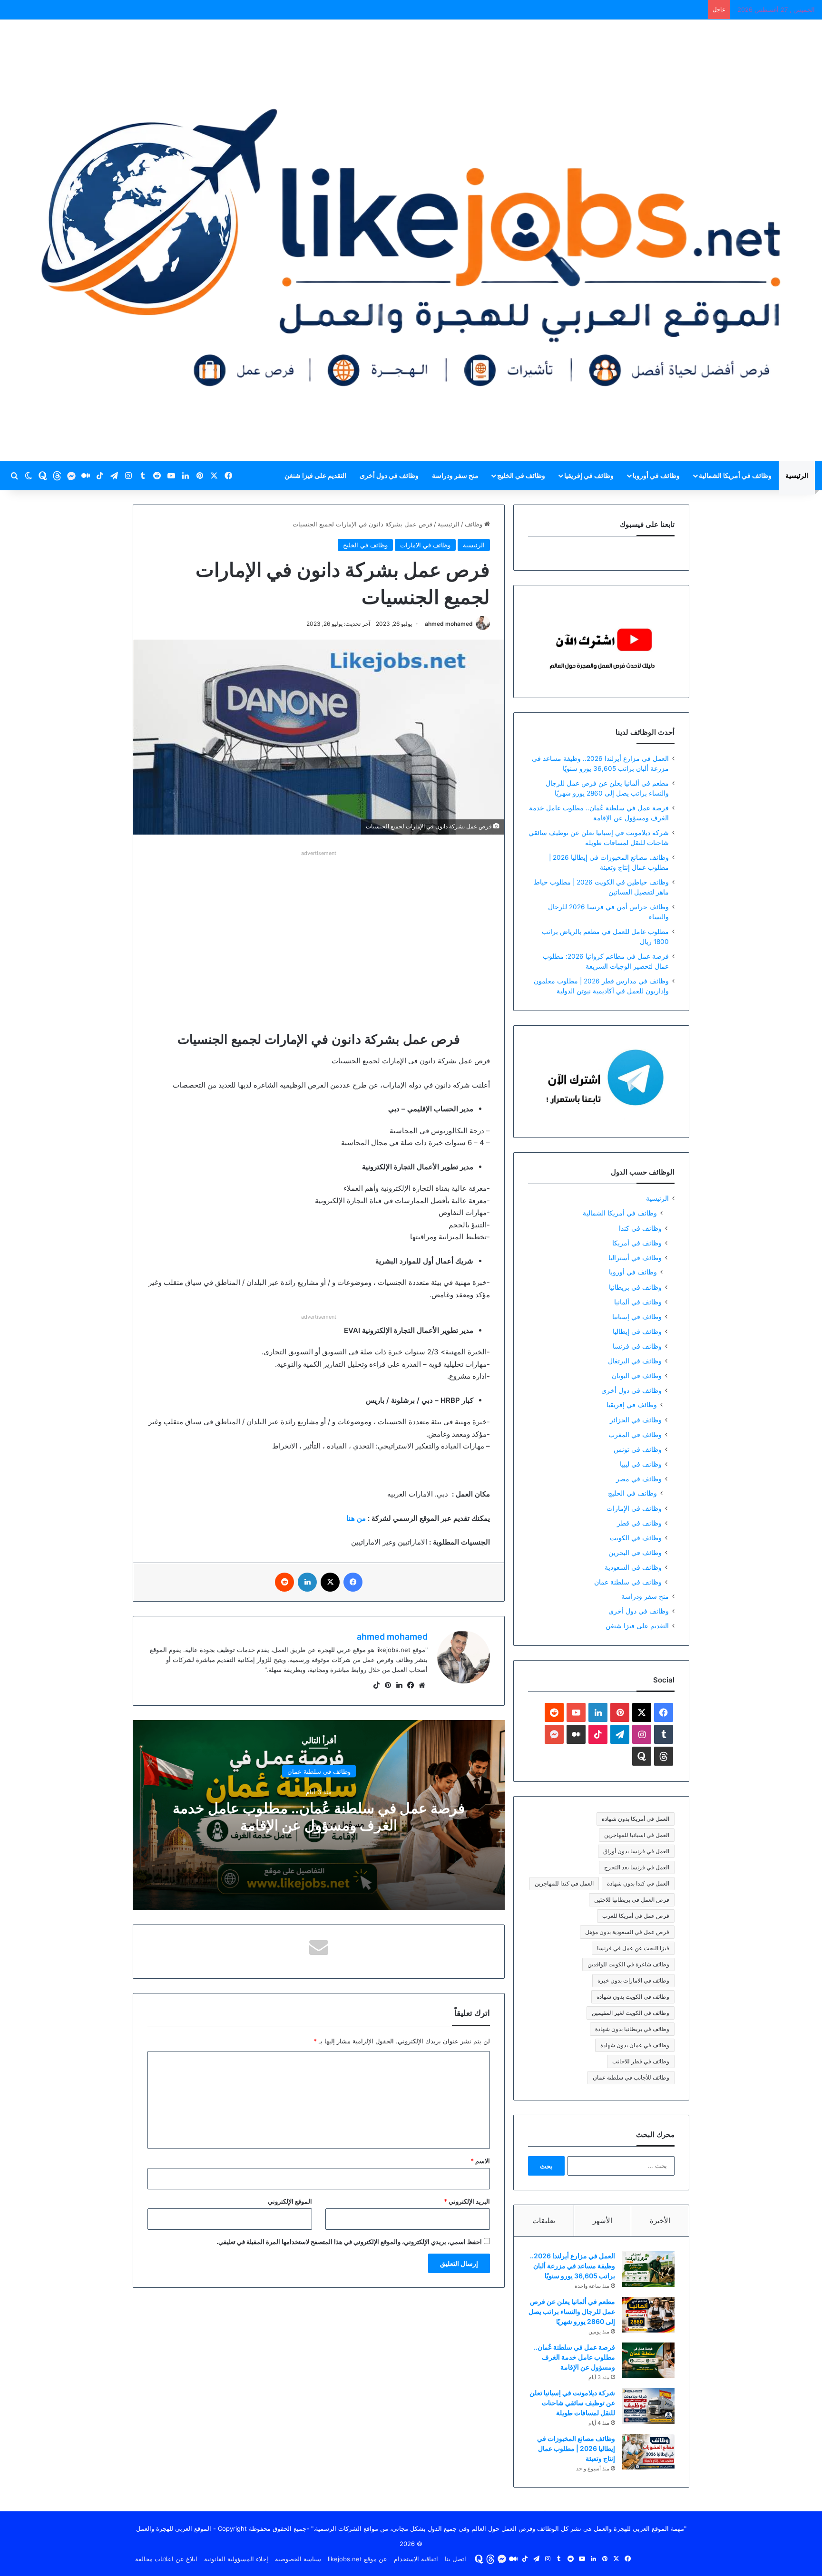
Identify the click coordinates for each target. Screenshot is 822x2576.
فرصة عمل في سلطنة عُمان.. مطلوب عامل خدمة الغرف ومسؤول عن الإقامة (319, 1817)
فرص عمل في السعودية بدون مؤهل (627, 1932)
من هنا (356, 1518)
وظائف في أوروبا (656, 475)
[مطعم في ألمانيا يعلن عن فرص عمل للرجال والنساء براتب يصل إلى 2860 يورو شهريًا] (648, 2315)
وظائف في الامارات (425, 545)
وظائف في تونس (638, 1449)
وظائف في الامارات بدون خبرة (633, 1980)
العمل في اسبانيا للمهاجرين (637, 1835)
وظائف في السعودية (633, 1567)
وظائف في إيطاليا (637, 1331)
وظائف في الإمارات (634, 1508)
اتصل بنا (455, 2559)
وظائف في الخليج (521, 475)
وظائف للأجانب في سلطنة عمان (631, 2077)
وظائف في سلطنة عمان (319, 1771)
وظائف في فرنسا (637, 1346)
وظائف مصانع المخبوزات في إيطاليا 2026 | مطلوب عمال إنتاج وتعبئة (576, 2448)
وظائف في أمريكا (637, 1243)
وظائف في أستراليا (635, 1258)
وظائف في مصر (639, 1479)
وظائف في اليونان (637, 1375)
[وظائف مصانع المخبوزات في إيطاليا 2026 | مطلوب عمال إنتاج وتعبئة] (648, 2452)
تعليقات (544, 2221)
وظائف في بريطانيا (635, 1287)
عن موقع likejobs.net (357, 2559)
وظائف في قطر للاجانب (641, 2061)
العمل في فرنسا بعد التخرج (637, 1867)
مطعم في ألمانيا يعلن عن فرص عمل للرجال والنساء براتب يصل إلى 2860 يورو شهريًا (572, 2311)
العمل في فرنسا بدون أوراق (636, 1851)
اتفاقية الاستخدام (416, 2559)
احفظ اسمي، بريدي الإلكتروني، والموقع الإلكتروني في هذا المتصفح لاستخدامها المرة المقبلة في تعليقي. (349, 2242)
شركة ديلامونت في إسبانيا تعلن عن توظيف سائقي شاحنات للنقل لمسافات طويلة (572, 2403)
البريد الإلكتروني (467, 2201)
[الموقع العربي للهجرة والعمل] (411, 240)
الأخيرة (660, 2221)
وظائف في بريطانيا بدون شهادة (632, 2029)
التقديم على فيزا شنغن (315, 475)
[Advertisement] (319, 925)
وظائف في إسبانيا (637, 1317)
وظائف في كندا (640, 1228)
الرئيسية (797, 475)
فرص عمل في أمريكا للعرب (636, 1916)
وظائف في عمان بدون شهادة (635, 2045)
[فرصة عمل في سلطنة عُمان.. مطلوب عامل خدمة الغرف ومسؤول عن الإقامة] (648, 2360)
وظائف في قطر (639, 1523)
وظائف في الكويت (636, 1538)
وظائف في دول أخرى (389, 475)
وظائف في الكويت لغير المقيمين (631, 2013)
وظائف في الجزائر (636, 1420)
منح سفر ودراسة (455, 475)
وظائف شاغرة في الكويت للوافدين (628, 1964)
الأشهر (602, 2221)
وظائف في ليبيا (641, 1464)
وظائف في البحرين (635, 1552)
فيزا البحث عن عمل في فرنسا (633, 1948)
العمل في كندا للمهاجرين (564, 1883)
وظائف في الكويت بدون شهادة (633, 1997)
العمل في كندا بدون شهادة (638, 1883)
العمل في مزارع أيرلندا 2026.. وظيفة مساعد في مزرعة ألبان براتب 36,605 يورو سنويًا (572, 2266)
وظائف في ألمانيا (638, 1302)
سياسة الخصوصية (298, 2559)
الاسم (480, 2161)
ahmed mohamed (449, 624)
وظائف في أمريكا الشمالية (735, 475)
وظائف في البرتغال (635, 1361)
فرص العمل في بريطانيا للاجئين (632, 1900)
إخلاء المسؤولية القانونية (236, 2559)
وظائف (475, 524)
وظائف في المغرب (635, 1434)
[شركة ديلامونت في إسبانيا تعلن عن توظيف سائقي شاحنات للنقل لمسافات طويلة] (648, 2406)
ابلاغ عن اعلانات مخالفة (166, 2559)
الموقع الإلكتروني (290, 2201)
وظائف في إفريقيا (589, 475)
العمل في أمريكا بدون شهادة (636, 1819)
